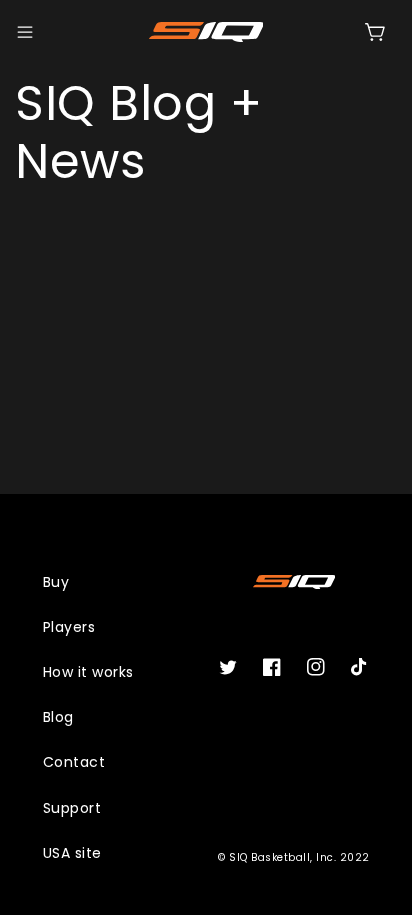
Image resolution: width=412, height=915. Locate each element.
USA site (72, 853)
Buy (56, 582)
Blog (58, 717)
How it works (88, 672)
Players (69, 627)
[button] (25, 32)
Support (72, 808)
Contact (74, 762)
